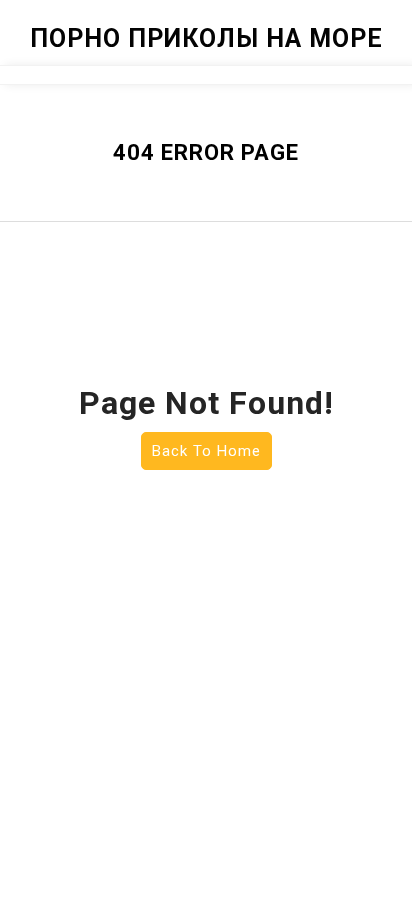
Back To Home (206, 451)
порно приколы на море (206, 38)
